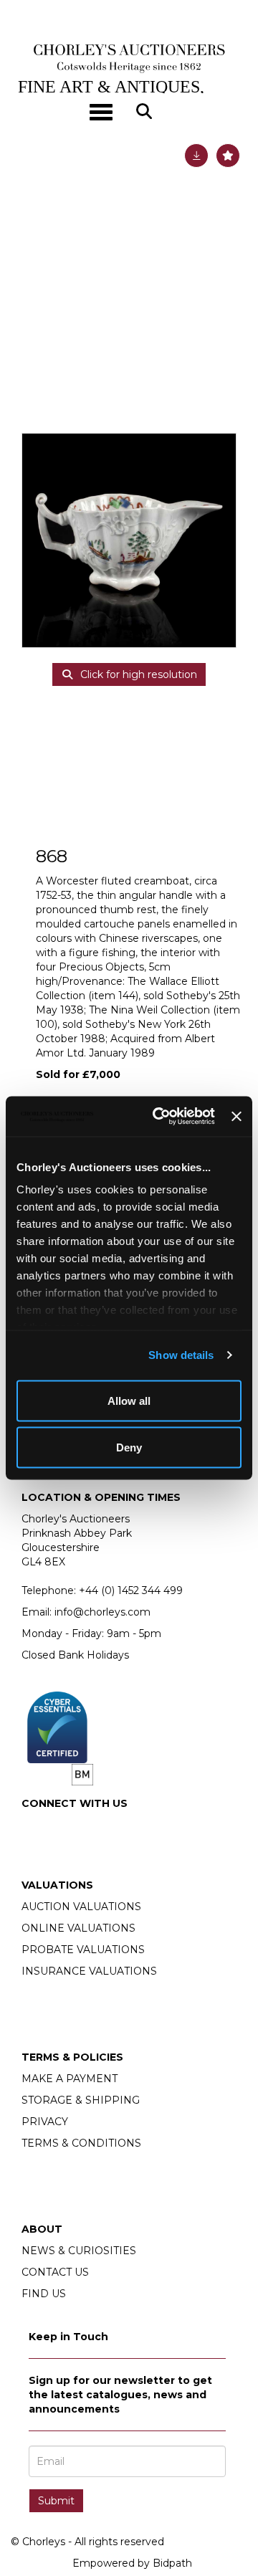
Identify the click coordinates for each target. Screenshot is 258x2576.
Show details (181, 1355)
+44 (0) (131, 1590)
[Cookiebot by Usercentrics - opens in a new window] (159, 1117)
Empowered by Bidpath (132, 2563)
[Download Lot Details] (196, 156)
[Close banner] (236, 1116)
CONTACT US (55, 2272)
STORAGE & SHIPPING (81, 2100)
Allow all (129, 1400)
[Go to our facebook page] (35, 1828)
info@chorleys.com (102, 1612)
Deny (129, 1447)
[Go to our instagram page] (65, 1828)
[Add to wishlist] (228, 156)
